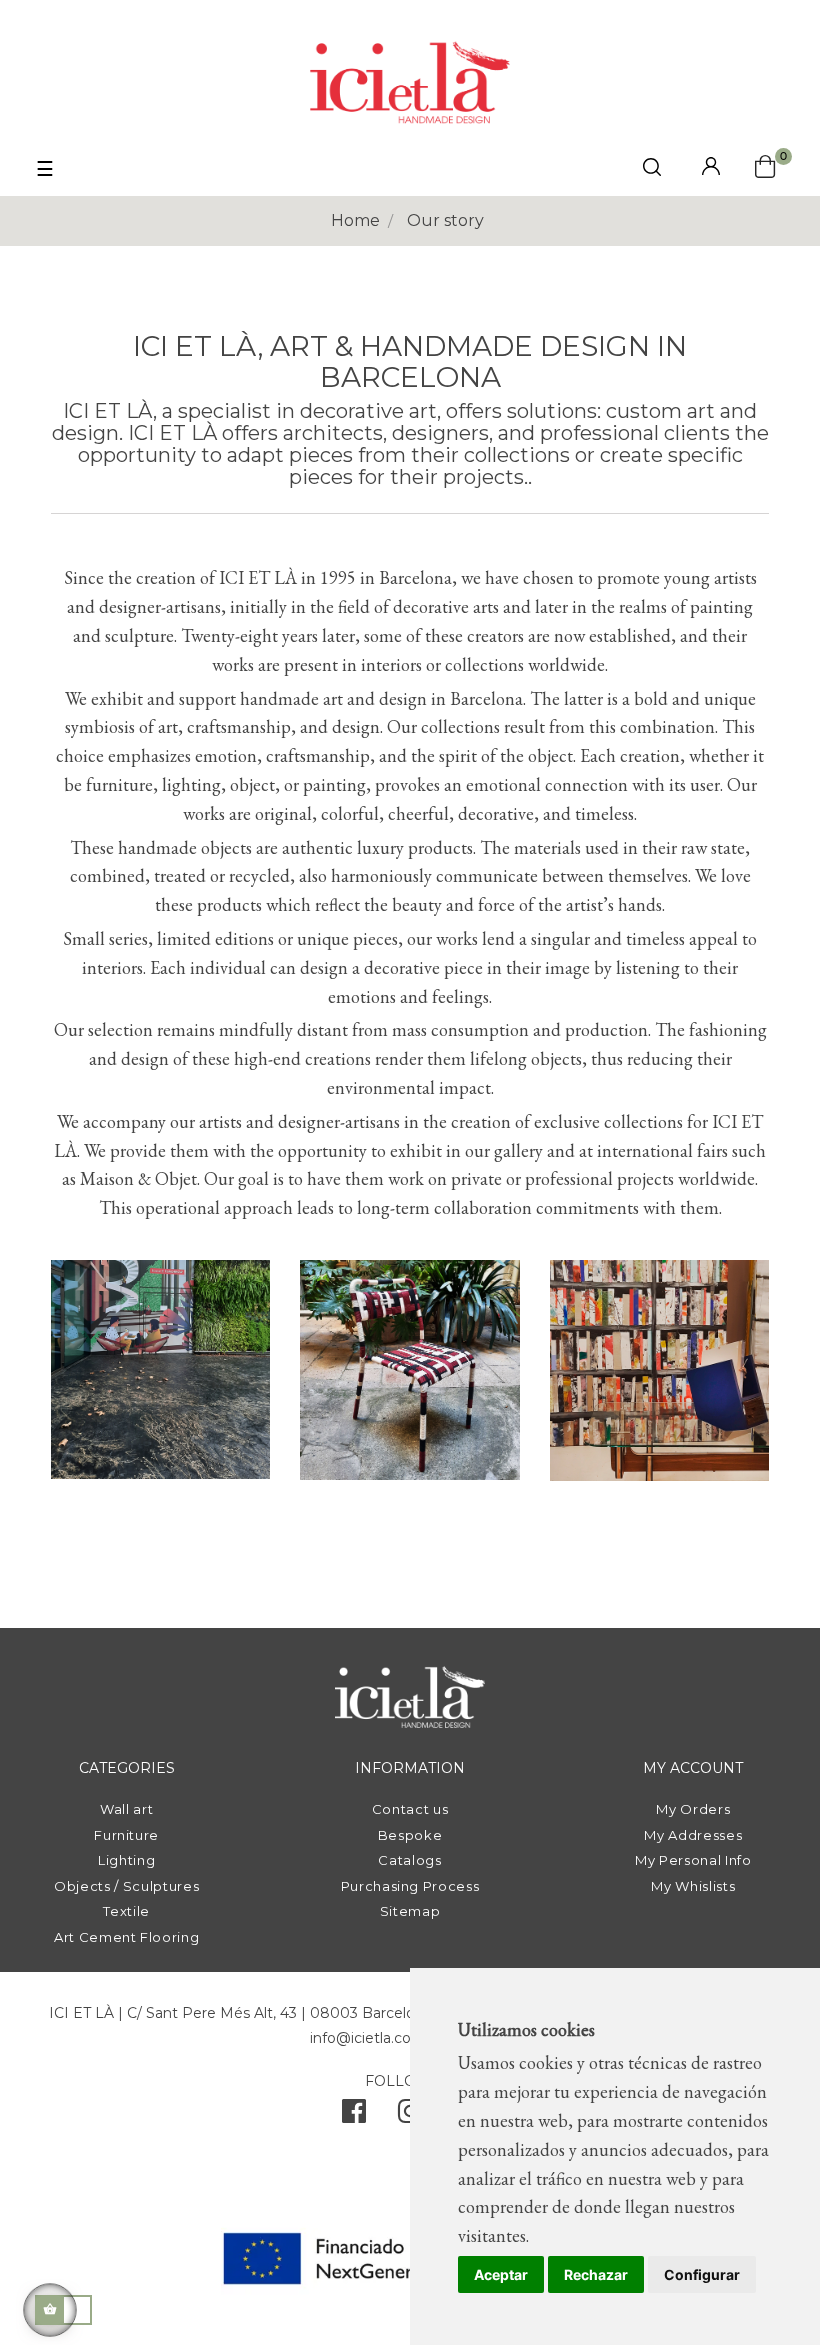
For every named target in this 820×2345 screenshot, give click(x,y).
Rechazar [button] (596, 2274)
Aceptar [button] (501, 2274)
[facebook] (354, 2116)
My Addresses (693, 1835)
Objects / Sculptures (126, 1886)
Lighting (126, 1860)
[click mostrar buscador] (652, 170)
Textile (126, 1911)
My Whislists (693, 1886)
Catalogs (409, 1860)
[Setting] (711, 167)
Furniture (126, 1835)
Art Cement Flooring (126, 1937)
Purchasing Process (410, 1886)
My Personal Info (693, 1860)
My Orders (693, 1809)
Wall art (126, 1809)
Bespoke (410, 1835)
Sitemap (410, 1911)
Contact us (410, 1809)
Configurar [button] (702, 2274)
